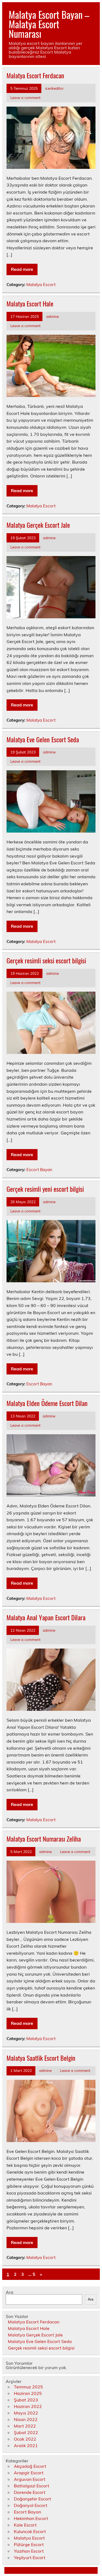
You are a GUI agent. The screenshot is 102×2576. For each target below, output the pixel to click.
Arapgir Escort (29, 2473)
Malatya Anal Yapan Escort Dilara (46, 1617)
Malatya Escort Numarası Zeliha (44, 1839)
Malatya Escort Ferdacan (35, 75)
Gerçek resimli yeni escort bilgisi (45, 1189)
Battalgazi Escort (32, 2486)
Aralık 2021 (26, 2445)
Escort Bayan (39, 1170)
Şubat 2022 (26, 2432)
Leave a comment (25, 97)
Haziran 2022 (28, 2406)
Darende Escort (30, 2492)
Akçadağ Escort (30, 2466)
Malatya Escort (41, 285)
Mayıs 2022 (26, 2413)
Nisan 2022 (26, 2419)
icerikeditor (54, 88)
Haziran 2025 (28, 2393)
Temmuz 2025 (28, 2387)
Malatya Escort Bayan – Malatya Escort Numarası (49, 24)
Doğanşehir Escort (33, 2499)
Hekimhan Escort (31, 2518)
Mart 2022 (25, 2426)
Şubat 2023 (26, 2400)
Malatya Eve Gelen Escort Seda (43, 739)
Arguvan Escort (30, 2479)
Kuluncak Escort (30, 2531)
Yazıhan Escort (29, 2551)
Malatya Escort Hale (30, 303)
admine (52, 316)
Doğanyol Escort (31, 2505)
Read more (22, 269)
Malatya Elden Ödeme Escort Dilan (47, 1403)
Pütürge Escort (29, 2544)
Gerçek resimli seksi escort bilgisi (46, 960)
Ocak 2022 (25, 2439)
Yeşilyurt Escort (30, 2558)
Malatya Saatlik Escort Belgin (41, 2058)
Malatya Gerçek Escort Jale (38, 525)
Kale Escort (25, 2525)
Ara (10, 2292)
